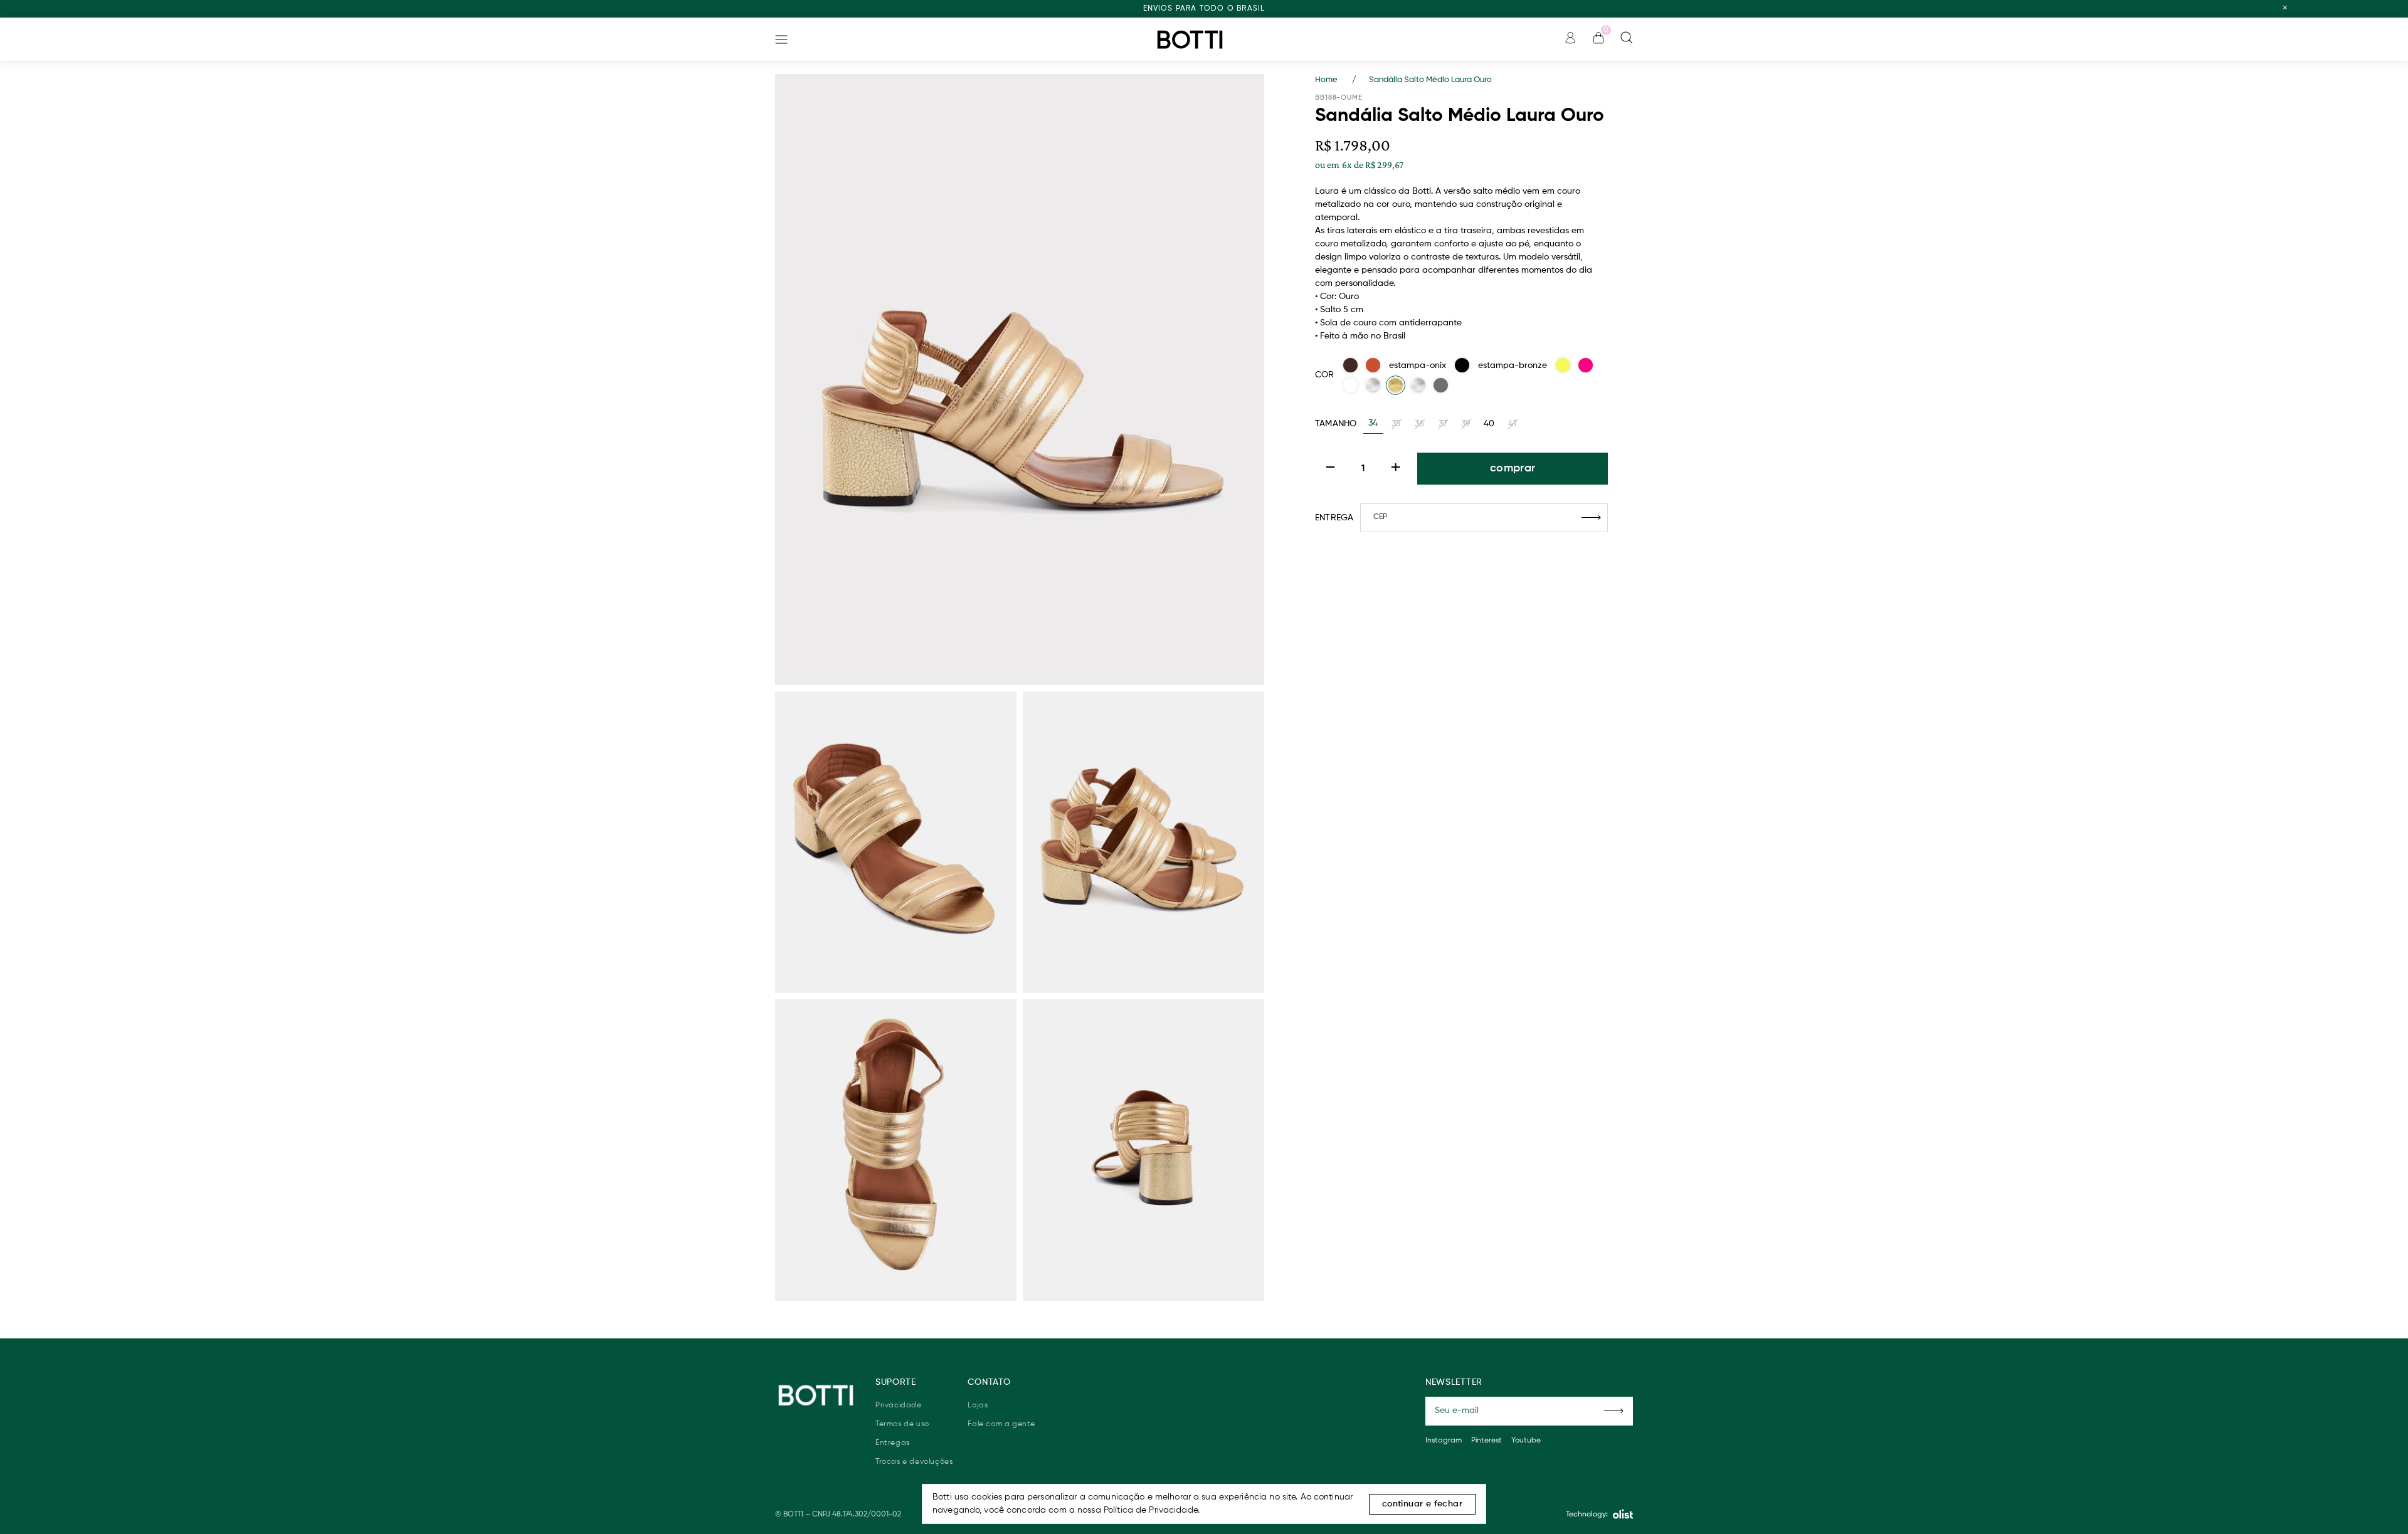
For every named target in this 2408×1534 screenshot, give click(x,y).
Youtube (1526, 1441)
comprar (1513, 468)
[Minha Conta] (1570, 41)
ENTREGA (1334, 518)
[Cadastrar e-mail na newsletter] (1614, 1411)
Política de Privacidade (1151, 1510)
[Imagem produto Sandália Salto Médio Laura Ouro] (1020, 380)
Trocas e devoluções (914, 1462)
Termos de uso (902, 1424)
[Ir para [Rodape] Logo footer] (816, 1395)
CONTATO (989, 1382)
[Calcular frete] (1591, 518)
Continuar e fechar (1422, 1504)
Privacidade (899, 1405)
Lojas (978, 1405)
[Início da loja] (1190, 39)
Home (1336, 80)
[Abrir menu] (781, 39)
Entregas (893, 1443)
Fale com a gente (1001, 1424)
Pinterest (1487, 1441)
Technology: (1587, 1515)
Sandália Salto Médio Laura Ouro (1430, 80)
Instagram (1444, 1441)
